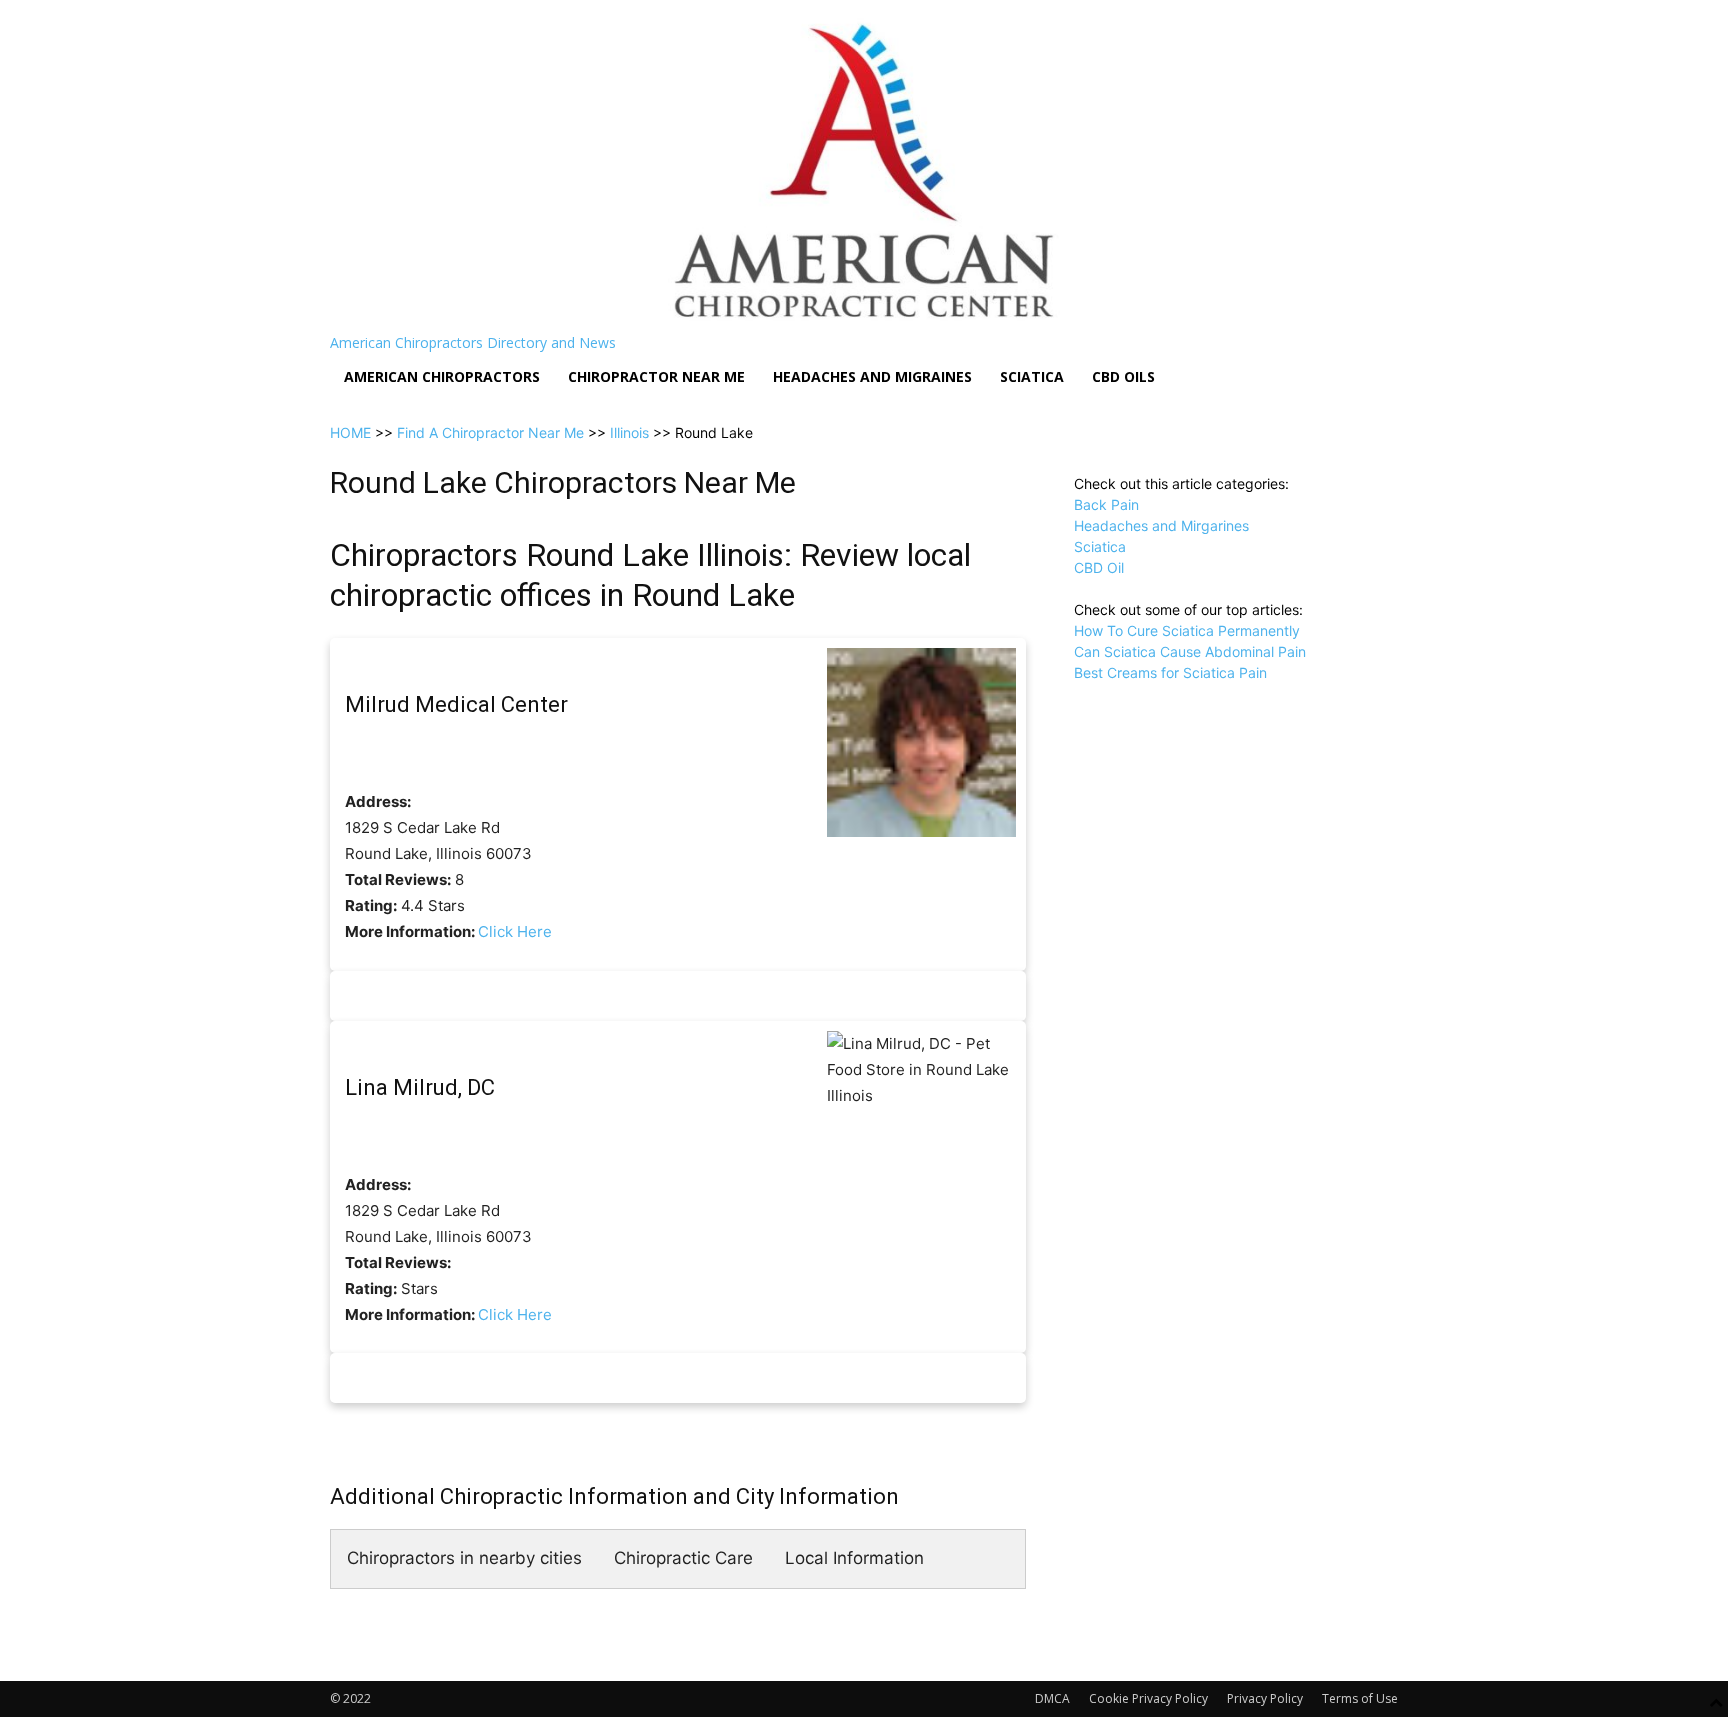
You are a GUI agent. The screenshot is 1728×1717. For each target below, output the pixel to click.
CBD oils (1123, 376)
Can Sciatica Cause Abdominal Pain (1190, 651)
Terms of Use (1360, 1698)
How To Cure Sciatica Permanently (1187, 630)
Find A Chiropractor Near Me (490, 432)
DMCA (1052, 1698)
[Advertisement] (1236, 808)
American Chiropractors (442, 376)
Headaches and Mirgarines (1161, 525)
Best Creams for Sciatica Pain (1170, 672)
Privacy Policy (1265, 1698)
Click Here (515, 931)
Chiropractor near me (656, 376)
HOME (350, 432)
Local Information (854, 1558)
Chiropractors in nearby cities (464, 1558)
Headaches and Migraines (872, 376)
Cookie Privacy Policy (1148, 1698)
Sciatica (1032, 376)
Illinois (629, 432)
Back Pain (1106, 504)
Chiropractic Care (683, 1558)
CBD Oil (1099, 567)
